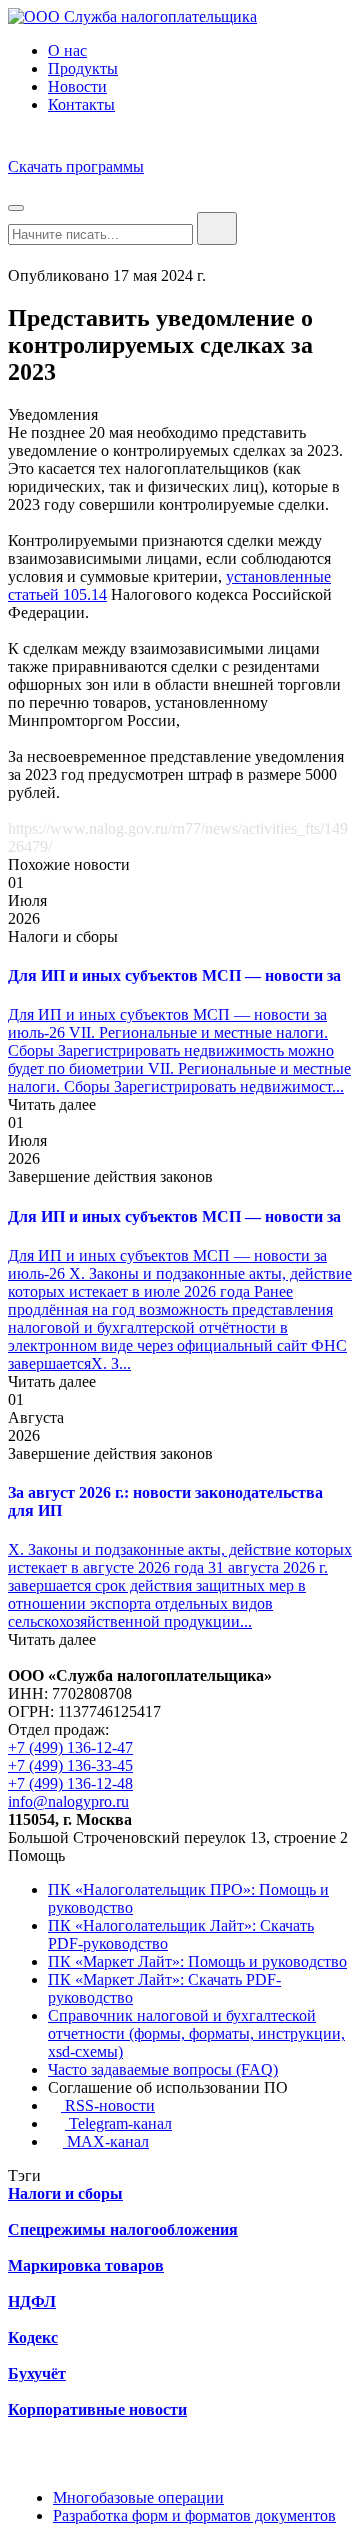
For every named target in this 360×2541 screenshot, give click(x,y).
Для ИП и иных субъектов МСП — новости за (174, 975)
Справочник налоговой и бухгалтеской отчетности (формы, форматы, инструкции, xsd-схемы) (196, 2033)
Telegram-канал (118, 2123)
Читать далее (52, 1104)
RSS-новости (108, 2105)
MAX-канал (106, 2141)
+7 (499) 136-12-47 (70, 1747)
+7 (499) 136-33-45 (70, 1765)
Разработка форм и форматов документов (194, 2515)
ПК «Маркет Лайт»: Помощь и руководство (197, 1961)
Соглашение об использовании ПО (168, 2087)
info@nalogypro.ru (68, 1801)
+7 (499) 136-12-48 (70, 1783)
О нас (67, 50)
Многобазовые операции (138, 2497)
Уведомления (53, 414)
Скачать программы (76, 166)
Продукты (83, 68)
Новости (77, 86)
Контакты (81, 104)
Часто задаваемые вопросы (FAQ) (163, 2069)
